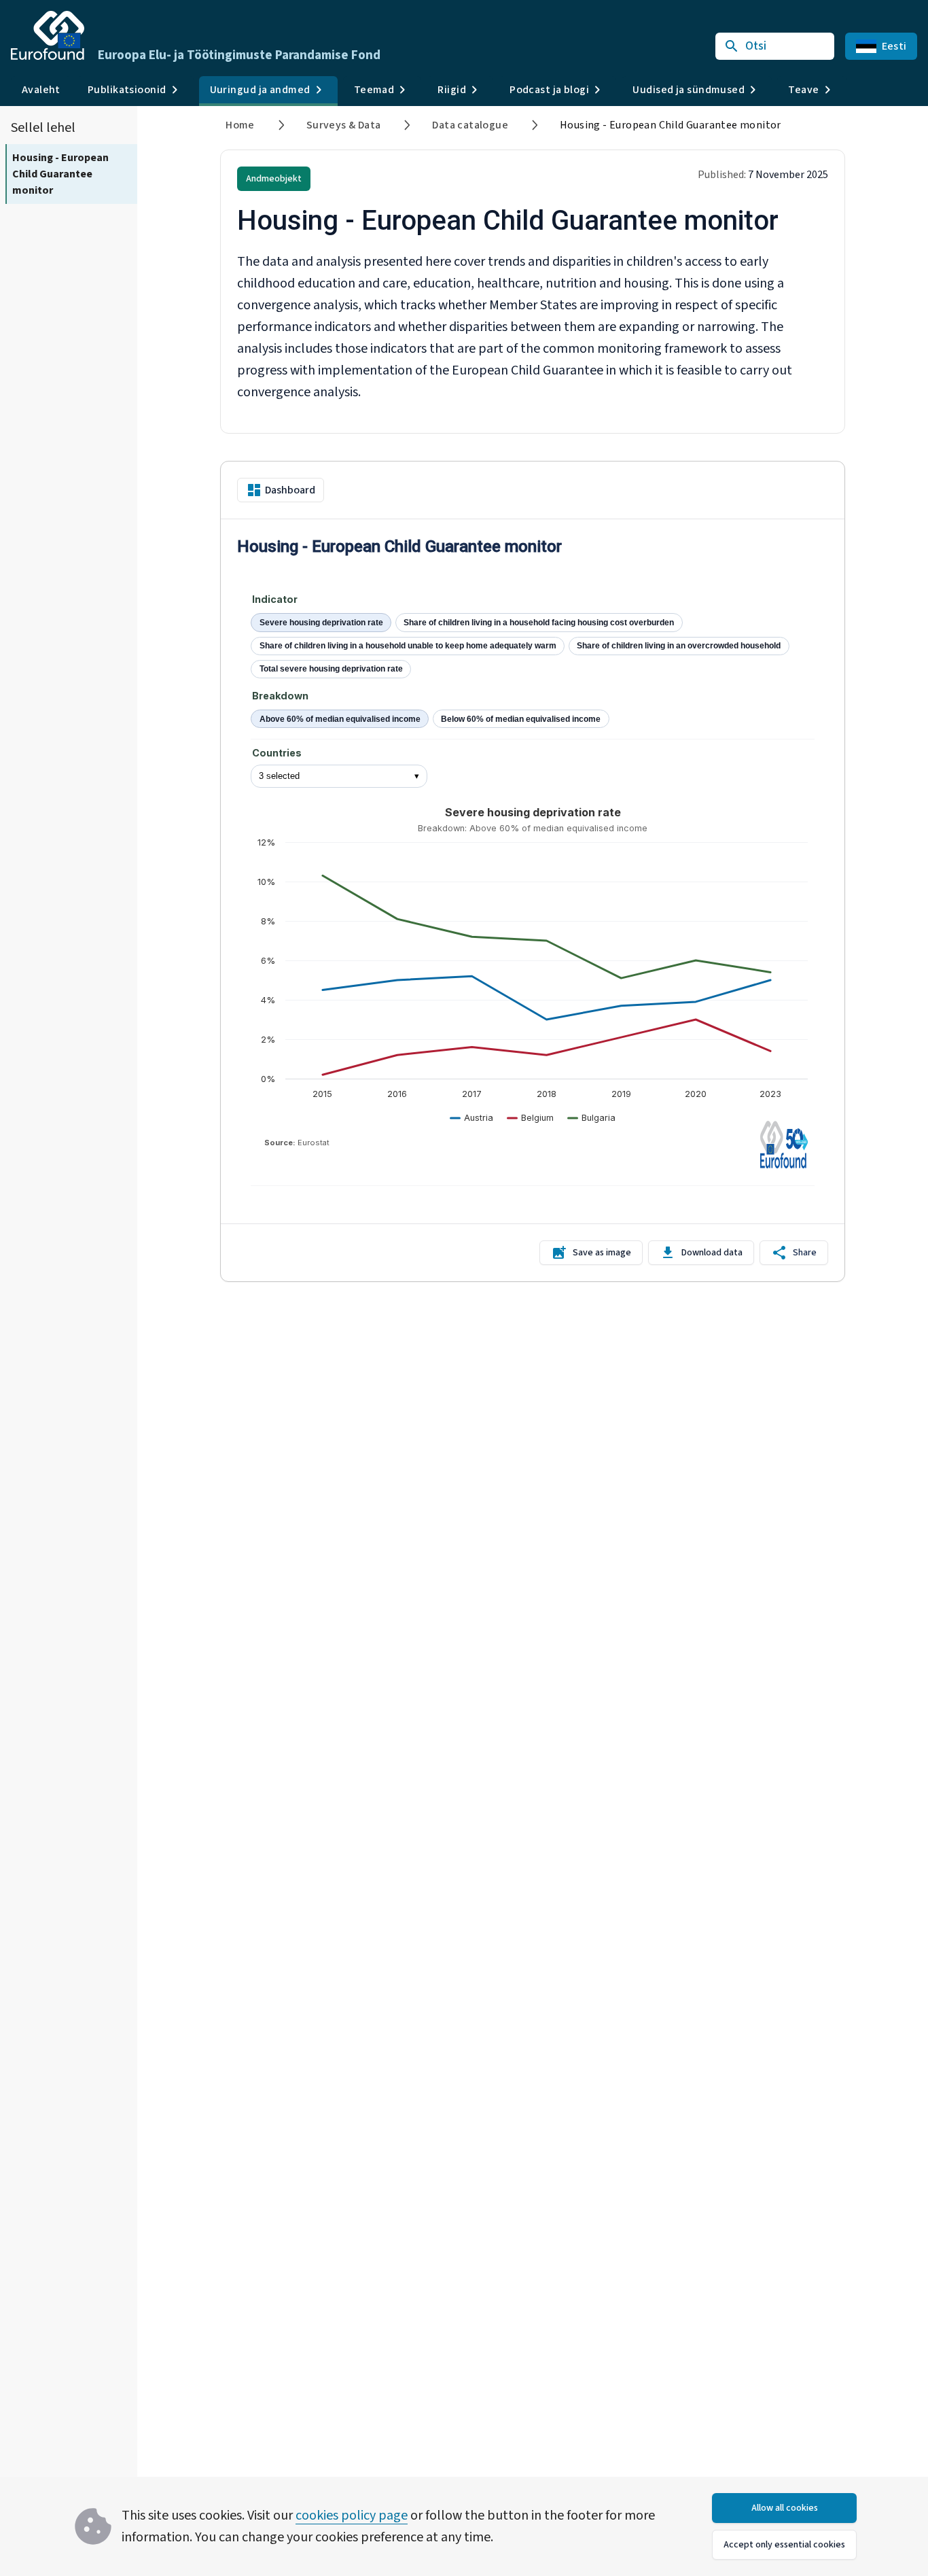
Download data (712, 1253)
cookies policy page (352, 2516)
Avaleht (41, 90)
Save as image (602, 1253)
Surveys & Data (344, 125)
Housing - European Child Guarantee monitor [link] (671, 125)
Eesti (894, 46)
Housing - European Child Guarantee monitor (60, 174)
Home (240, 125)
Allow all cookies (785, 2508)
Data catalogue (470, 125)
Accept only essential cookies (784, 2545)
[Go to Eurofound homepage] (48, 35)
